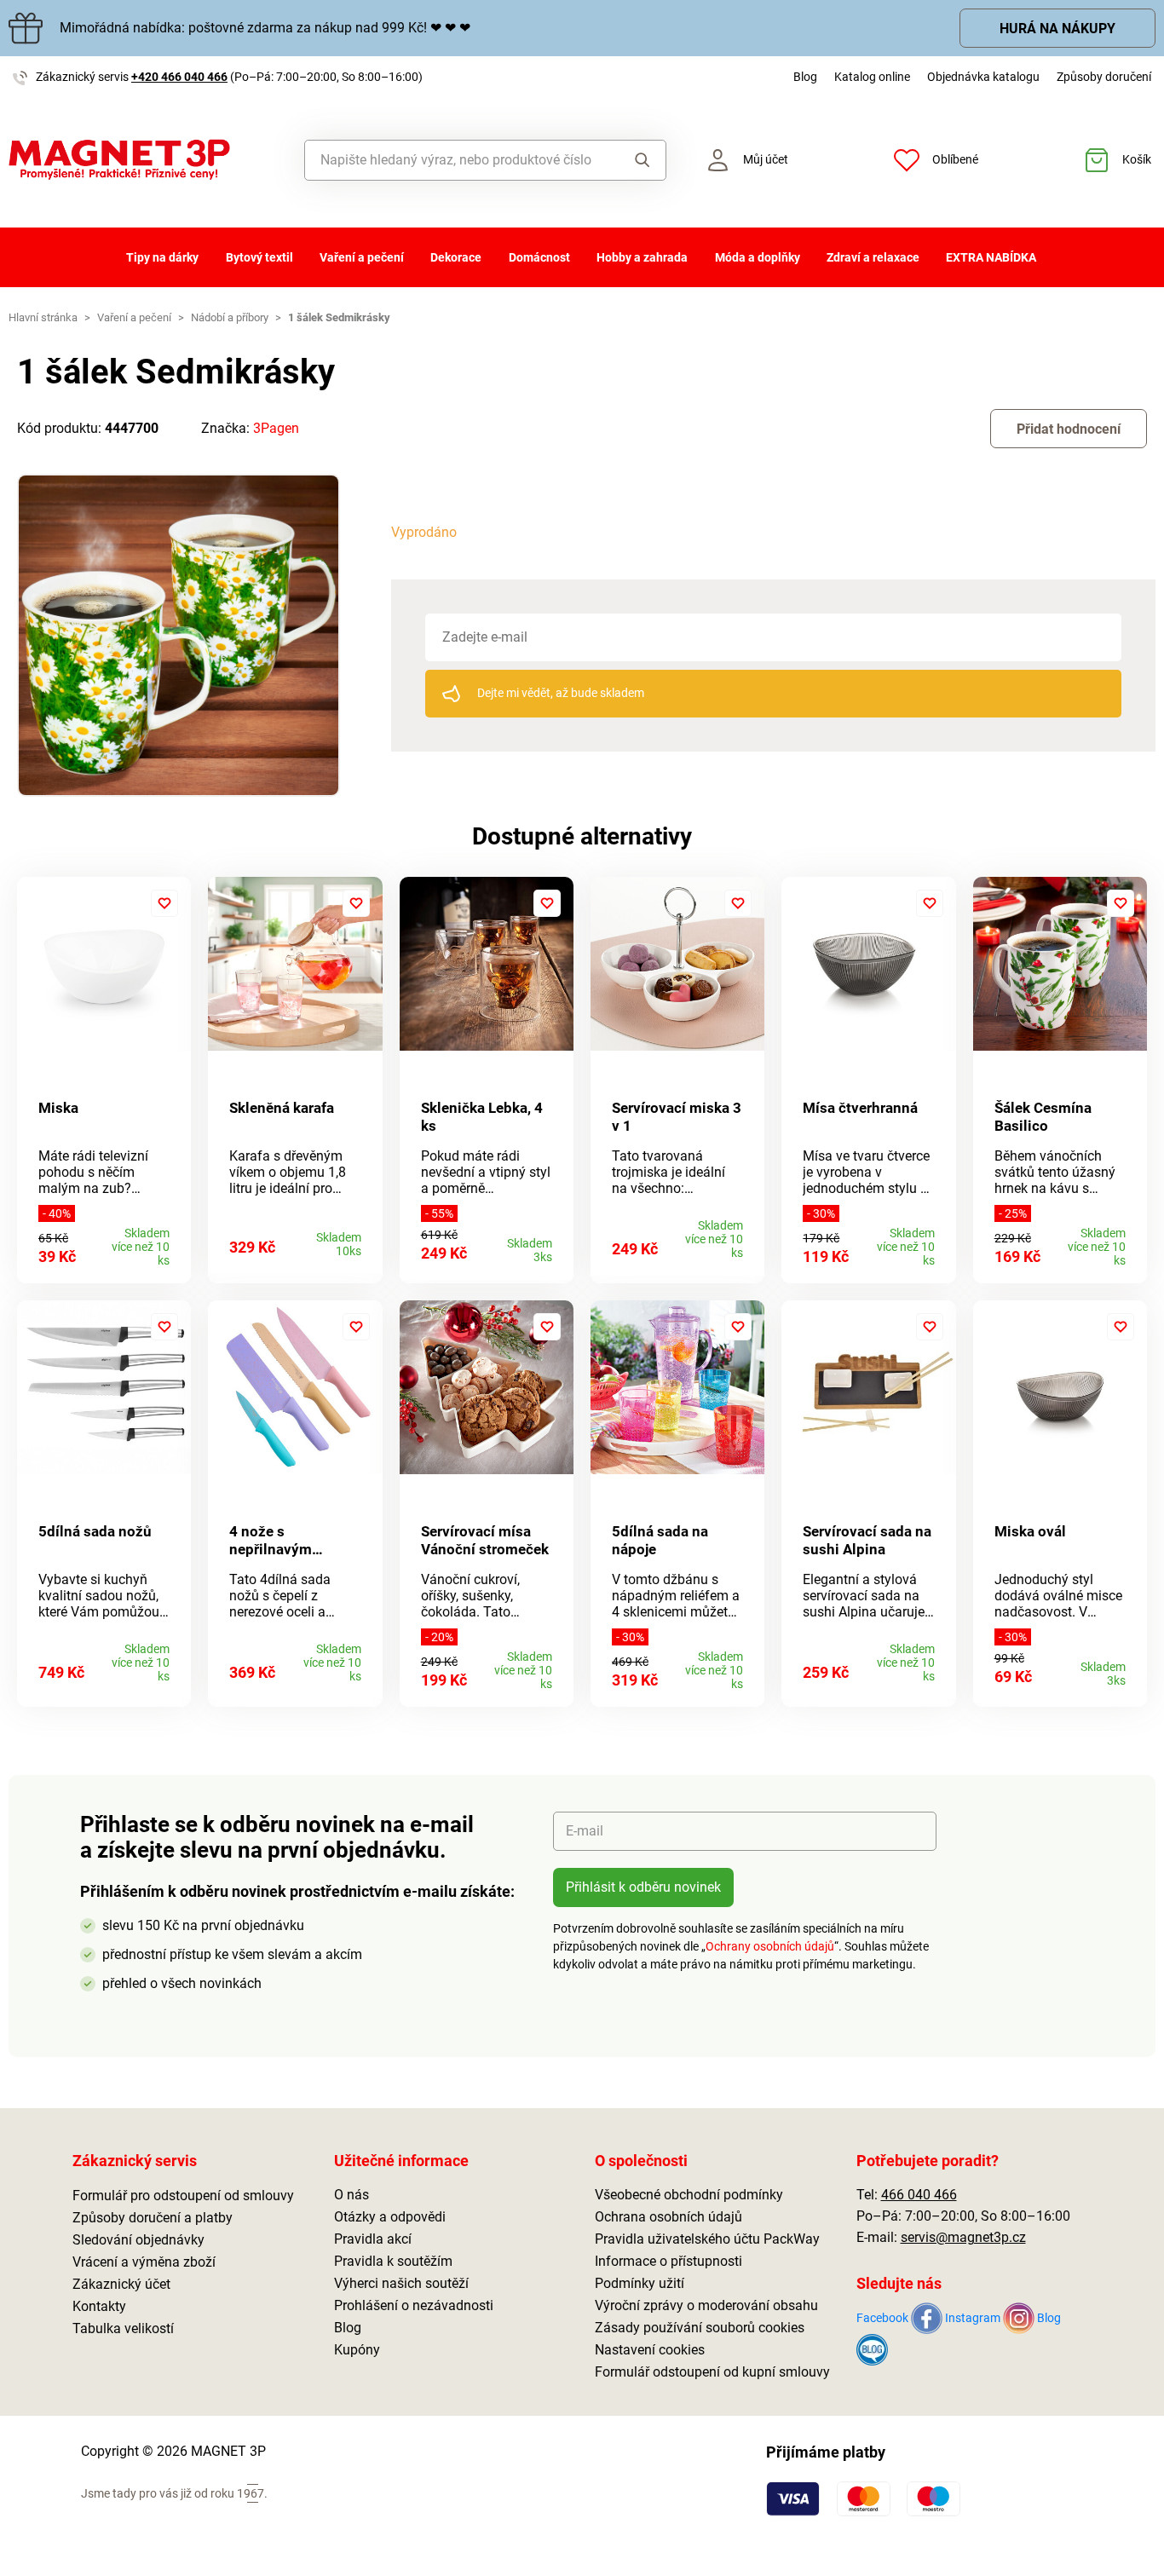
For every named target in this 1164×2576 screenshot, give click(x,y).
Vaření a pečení (362, 257)
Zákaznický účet (121, 2284)
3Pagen (276, 428)
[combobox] (458, 160)
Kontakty (99, 2306)
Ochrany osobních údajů (770, 1946)
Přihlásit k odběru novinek (643, 1887)
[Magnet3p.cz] (146, 160)
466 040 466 (919, 2195)
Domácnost (539, 257)
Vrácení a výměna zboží (144, 2262)
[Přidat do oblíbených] (164, 903)
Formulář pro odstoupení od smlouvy (183, 2196)
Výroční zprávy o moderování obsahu (706, 2305)
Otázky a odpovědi (390, 2217)
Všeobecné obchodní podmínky (689, 2195)
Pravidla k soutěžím (393, 2261)
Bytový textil (259, 257)
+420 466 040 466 (179, 77)
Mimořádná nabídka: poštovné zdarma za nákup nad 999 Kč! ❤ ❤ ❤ (265, 28)
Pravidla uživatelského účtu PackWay (707, 2239)
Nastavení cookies (650, 2350)
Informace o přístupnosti (668, 2261)
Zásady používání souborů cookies (700, 2328)
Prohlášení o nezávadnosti (414, 2305)
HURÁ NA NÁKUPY (1057, 29)
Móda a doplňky (758, 257)
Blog (805, 77)
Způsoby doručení (1104, 77)
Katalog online (872, 77)
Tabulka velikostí (123, 2328)
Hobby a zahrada (642, 257)
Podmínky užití (640, 2283)
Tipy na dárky (162, 257)
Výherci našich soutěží (401, 2283)
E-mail (585, 1831)
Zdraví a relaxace (873, 257)
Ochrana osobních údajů (668, 2217)
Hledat (638, 160)
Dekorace (456, 257)
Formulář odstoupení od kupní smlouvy (712, 2372)
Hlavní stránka (43, 317)
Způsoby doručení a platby (153, 2218)
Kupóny (357, 2350)
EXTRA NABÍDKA (991, 257)
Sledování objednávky (138, 2240)
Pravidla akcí (373, 2239)
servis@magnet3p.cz (963, 2237)
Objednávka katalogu (983, 77)
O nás (352, 2195)
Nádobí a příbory (230, 317)
